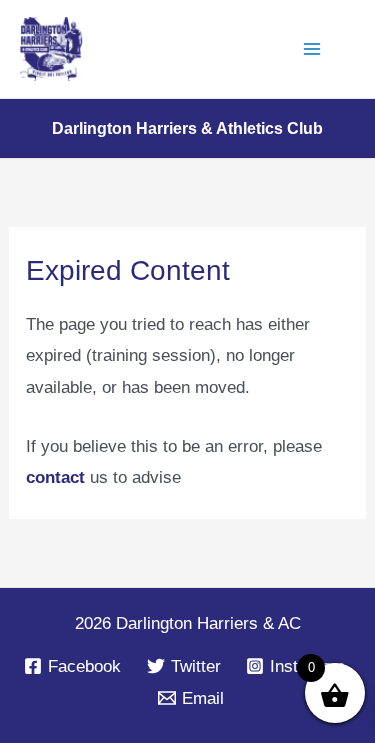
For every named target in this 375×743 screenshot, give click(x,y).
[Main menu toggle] (313, 49)
